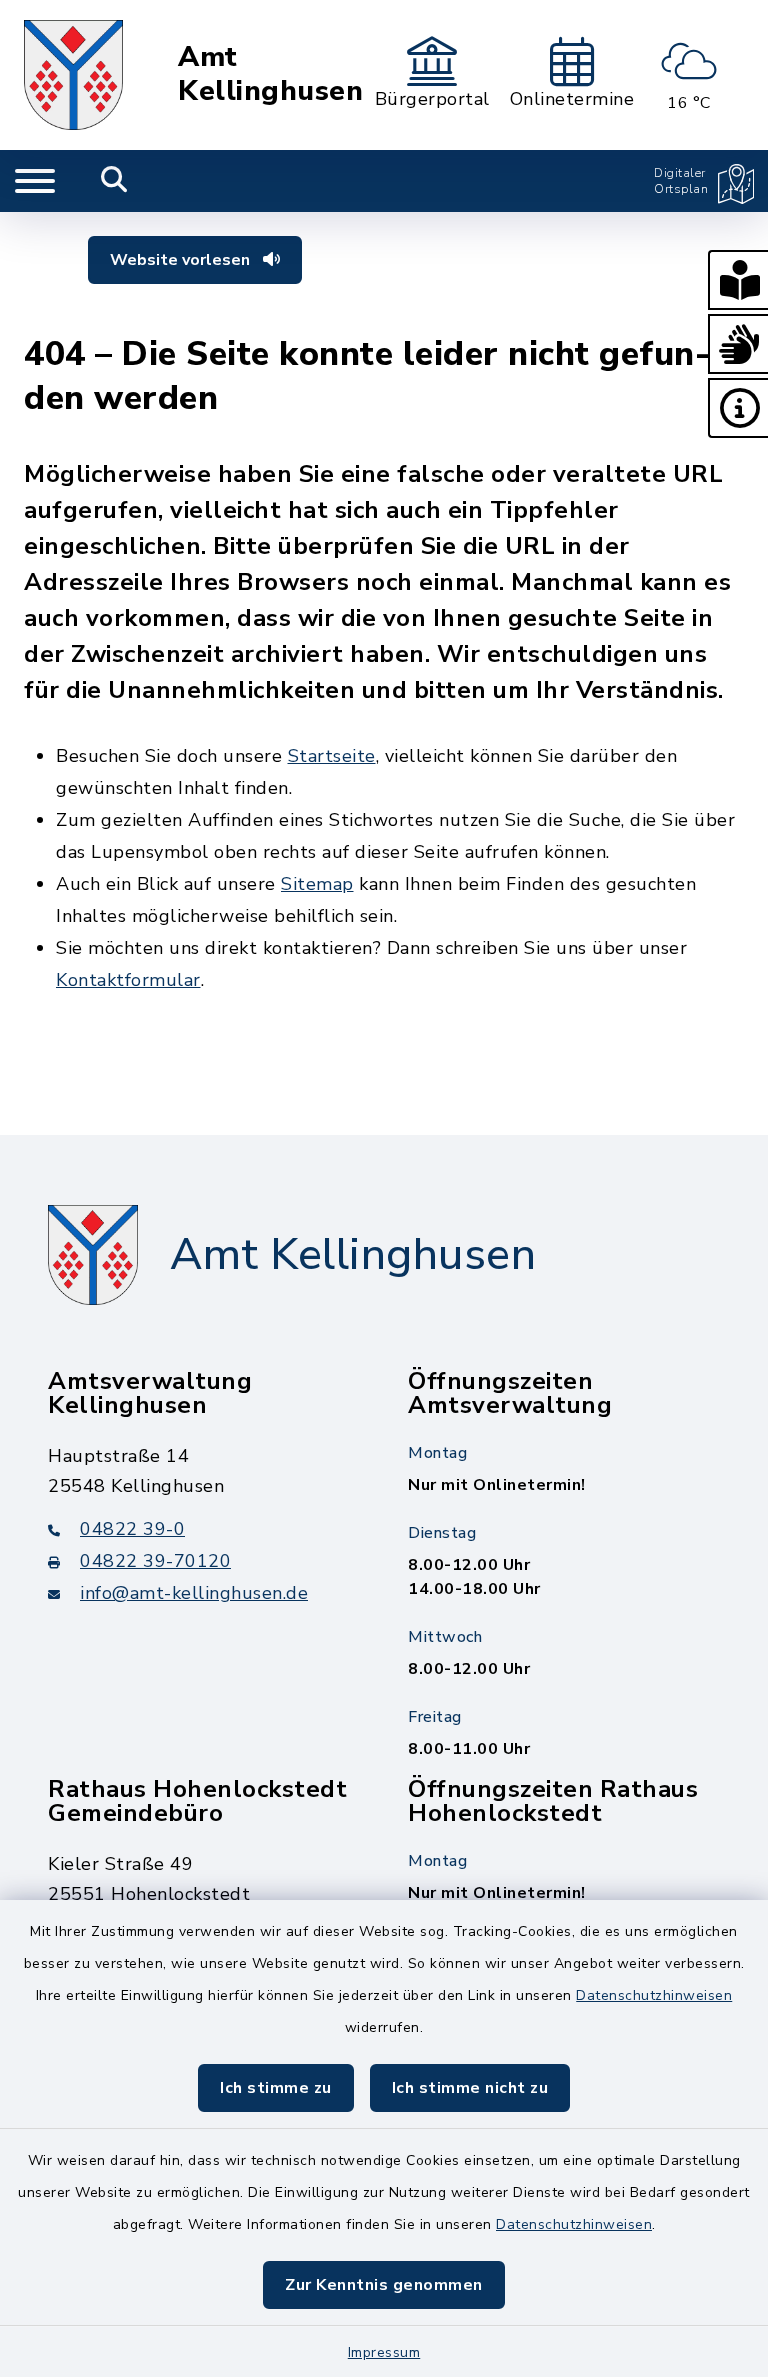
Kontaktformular (128, 980)
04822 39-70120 (155, 1561)
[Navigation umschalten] (35, 181)
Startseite (332, 756)
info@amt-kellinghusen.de (194, 1593)
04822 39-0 (132, 1529)
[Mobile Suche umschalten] (114, 181)
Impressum (384, 2352)
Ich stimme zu (276, 2088)
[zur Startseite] (73, 75)
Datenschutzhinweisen (654, 1995)
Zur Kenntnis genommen (384, 2285)
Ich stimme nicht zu (470, 2088)
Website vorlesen (182, 260)
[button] (738, 280)
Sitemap (317, 884)
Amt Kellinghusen (270, 74)
